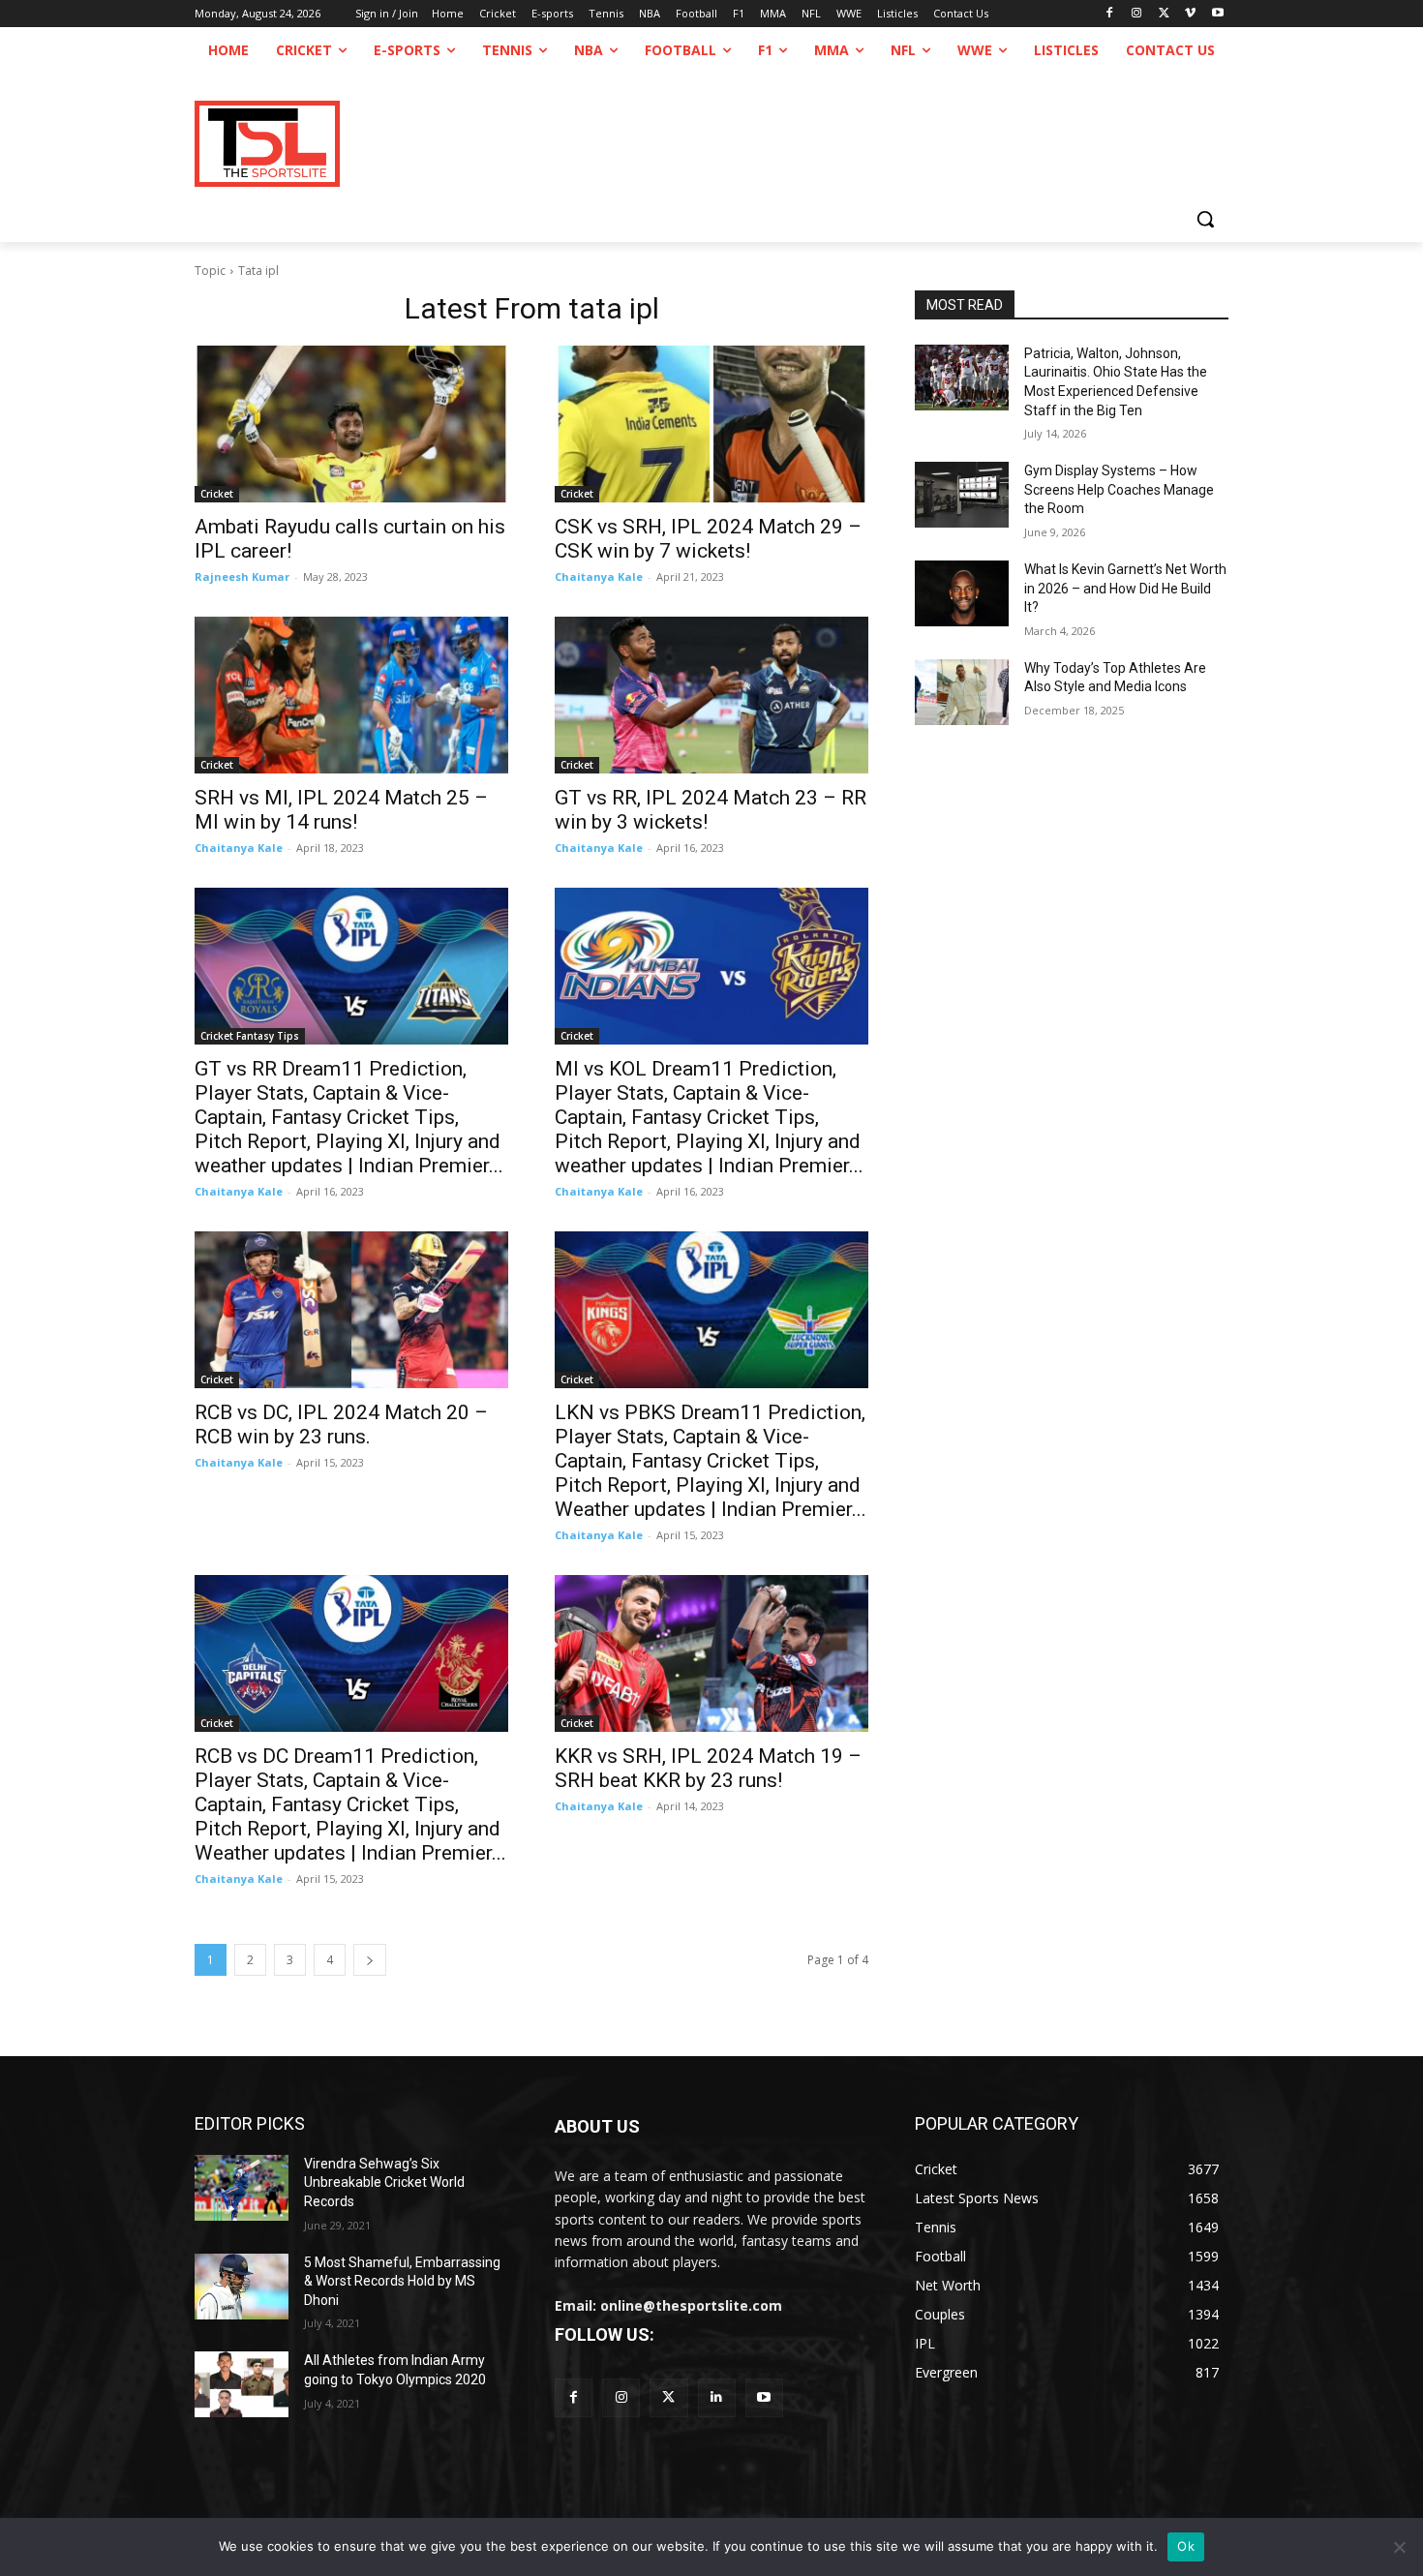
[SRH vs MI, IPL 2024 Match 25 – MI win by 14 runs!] (351, 695)
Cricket (217, 494)
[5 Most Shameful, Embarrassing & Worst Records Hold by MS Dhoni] (242, 2287)
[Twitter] (668, 2397)
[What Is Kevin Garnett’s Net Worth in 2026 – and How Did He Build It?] (962, 593)
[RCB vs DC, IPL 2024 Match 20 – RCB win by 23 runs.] (351, 1310)
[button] (1205, 219)
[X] (1164, 14)
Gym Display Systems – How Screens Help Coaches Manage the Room (1119, 489)
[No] (1399, 2547)
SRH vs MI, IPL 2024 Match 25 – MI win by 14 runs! (341, 810)
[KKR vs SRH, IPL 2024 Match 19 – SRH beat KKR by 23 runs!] (711, 1653)
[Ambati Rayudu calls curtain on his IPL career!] (351, 424)
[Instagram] (1137, 14)
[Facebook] (1110, 14)
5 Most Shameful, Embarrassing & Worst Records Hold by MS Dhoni (402, 2281)
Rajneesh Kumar (242, 576)
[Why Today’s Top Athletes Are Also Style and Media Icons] (962, 692)
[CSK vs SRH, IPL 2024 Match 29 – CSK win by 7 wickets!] (711, 424)
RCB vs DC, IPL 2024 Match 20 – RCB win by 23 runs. (341, 1424)
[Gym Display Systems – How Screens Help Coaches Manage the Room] (962, 495)
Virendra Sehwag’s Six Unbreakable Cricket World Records (384, 2182)
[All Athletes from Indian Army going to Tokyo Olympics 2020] (242, 2384)
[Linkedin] (717, 2397)
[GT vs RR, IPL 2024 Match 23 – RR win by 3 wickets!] (711, 695)
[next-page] (370, 1960)
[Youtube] (1217, 14)
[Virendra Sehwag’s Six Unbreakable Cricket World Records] (242, 2188)
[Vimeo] (1190, 14)
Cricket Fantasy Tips (250, 1036)
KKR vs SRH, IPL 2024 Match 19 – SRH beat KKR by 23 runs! (708, 1768)
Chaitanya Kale (599, 576)
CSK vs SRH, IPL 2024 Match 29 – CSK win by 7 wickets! (708, 539)
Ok (1186, 2546)
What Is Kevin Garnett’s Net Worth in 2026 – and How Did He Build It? (1125, 588)
